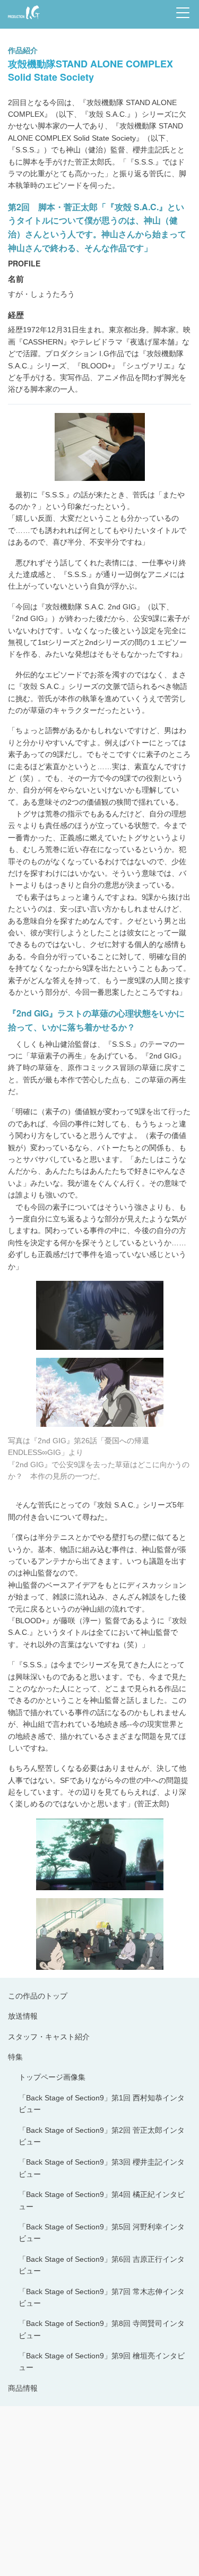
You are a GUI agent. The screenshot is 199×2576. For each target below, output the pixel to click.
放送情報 (23, 2016)
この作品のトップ (38, 1996)
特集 (15, 2057)
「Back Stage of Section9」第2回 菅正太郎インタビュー (102, 2136)
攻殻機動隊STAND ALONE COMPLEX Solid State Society (90, 70)
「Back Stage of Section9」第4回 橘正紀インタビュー (102, 2200)
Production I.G (22, 20)
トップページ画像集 (52, 2077)
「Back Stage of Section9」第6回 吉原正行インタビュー (102, 2265)
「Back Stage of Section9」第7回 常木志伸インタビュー (102, 2297)
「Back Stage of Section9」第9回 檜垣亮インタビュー (102, 2362)
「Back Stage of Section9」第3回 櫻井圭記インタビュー (102, 2168)
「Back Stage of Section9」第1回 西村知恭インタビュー (102, 2104)
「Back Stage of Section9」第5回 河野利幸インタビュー (102, 2233)
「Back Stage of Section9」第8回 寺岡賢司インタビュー (102, 2329)
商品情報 (23, 2388)
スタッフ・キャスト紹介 (49, 2037)
